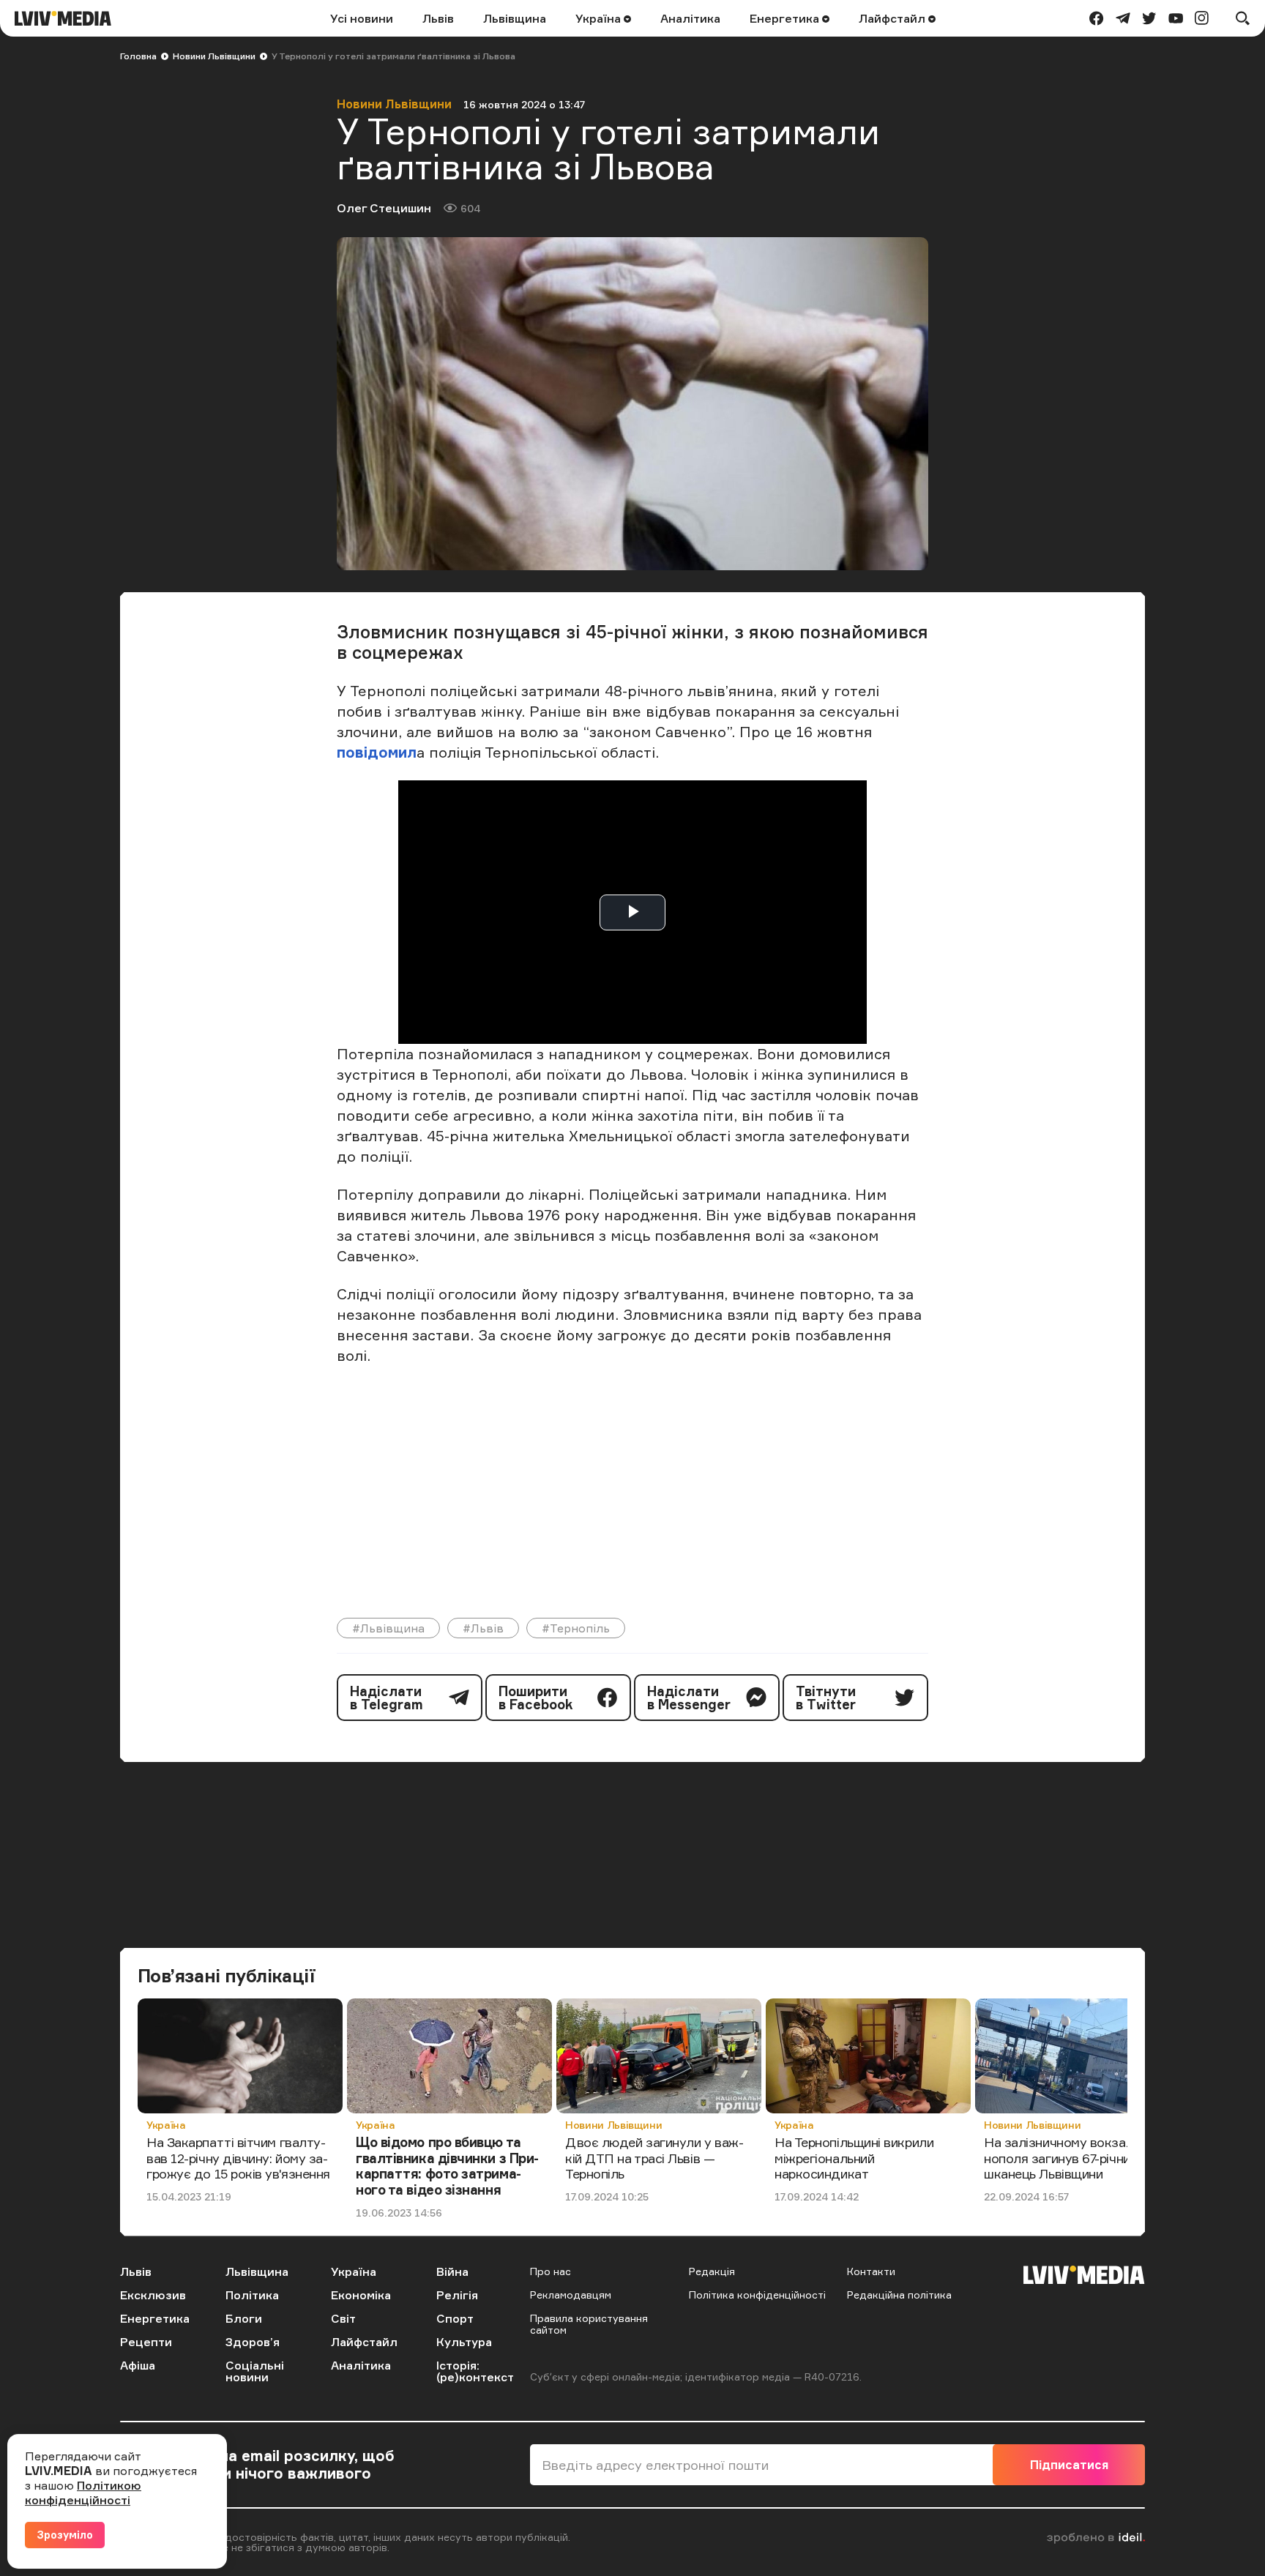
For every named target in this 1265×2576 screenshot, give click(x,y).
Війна (452, 2271)
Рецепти (146, 2342)
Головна (138, 56)
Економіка (361, 2295)
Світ (343, 2318)
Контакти (871, 2271)
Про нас (551, 2271)
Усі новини (362, 18)
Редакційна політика (899, 2295)
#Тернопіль (576, 1628)
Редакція (712, 2271)
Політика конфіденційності (757, 2295)
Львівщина (515, 18)
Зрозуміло (65, 2535)
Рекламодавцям (571, 2295)
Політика (252, 2295)
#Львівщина (388, 1628)
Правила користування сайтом (589, 2324)
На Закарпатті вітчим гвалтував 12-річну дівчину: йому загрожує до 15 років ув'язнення (238, 2158)
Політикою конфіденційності (83, 2493)
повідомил (377, 752)
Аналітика (690, 18)
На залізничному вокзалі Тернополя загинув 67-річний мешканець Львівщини (1074, 2158)
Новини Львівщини (214, 56)
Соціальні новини (255, 2371)
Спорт (455, 2318)
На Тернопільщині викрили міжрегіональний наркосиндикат (854, 2158)
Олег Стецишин (384, 208)
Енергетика (786, 18)
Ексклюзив (153, 2295)
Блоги (244, 2318)
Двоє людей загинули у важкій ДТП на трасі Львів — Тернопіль (654, 2158)
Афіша (138, 2365)
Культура (464, 2342)
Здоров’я (253, 2342)
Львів (438, 18)
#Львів (483, 1628)
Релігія (457, 2295)
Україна (600, 18)
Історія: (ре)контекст (475, 2371)
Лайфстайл (893, 18)
